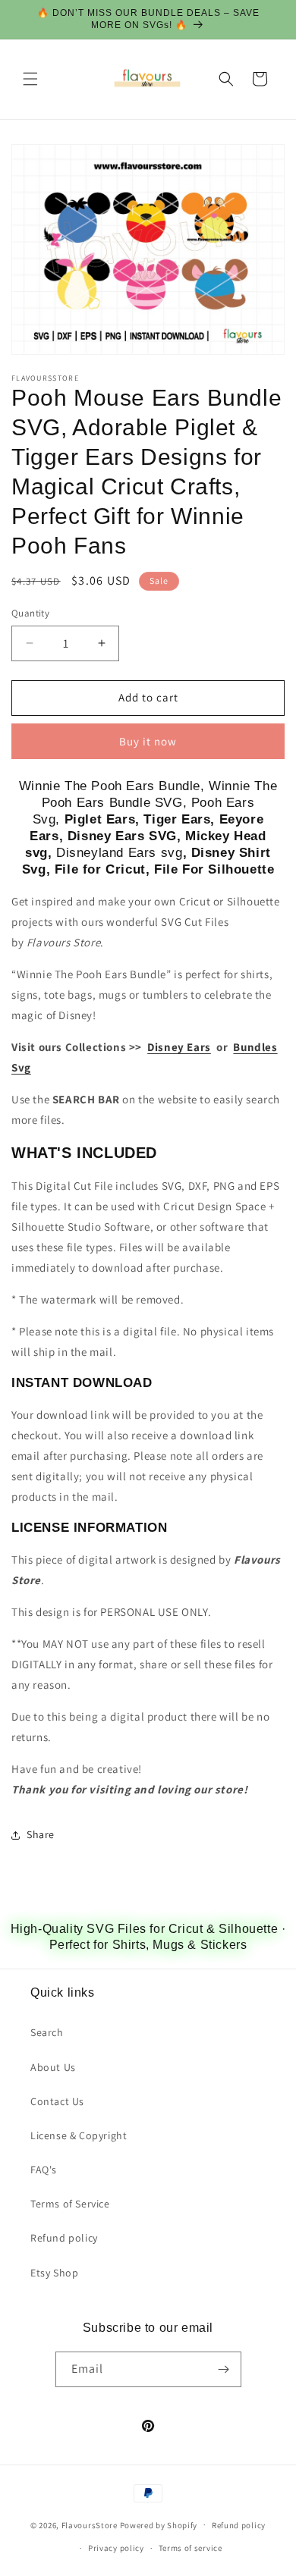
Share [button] (41, 1834)
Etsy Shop (54, 2273)
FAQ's (44, 2170)
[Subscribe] (224, 2369)
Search (47, 2032)
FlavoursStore (90, 2524)
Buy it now (148, 741)
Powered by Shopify (159, 2524)
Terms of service (191, 2548)
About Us (53, 2067)
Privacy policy (116, 2548)
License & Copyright (79, 2135)
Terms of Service (70, 2204)
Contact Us (57, 2101)
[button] (30, 79)
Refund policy (64, 2238)
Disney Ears (179, 1047)
